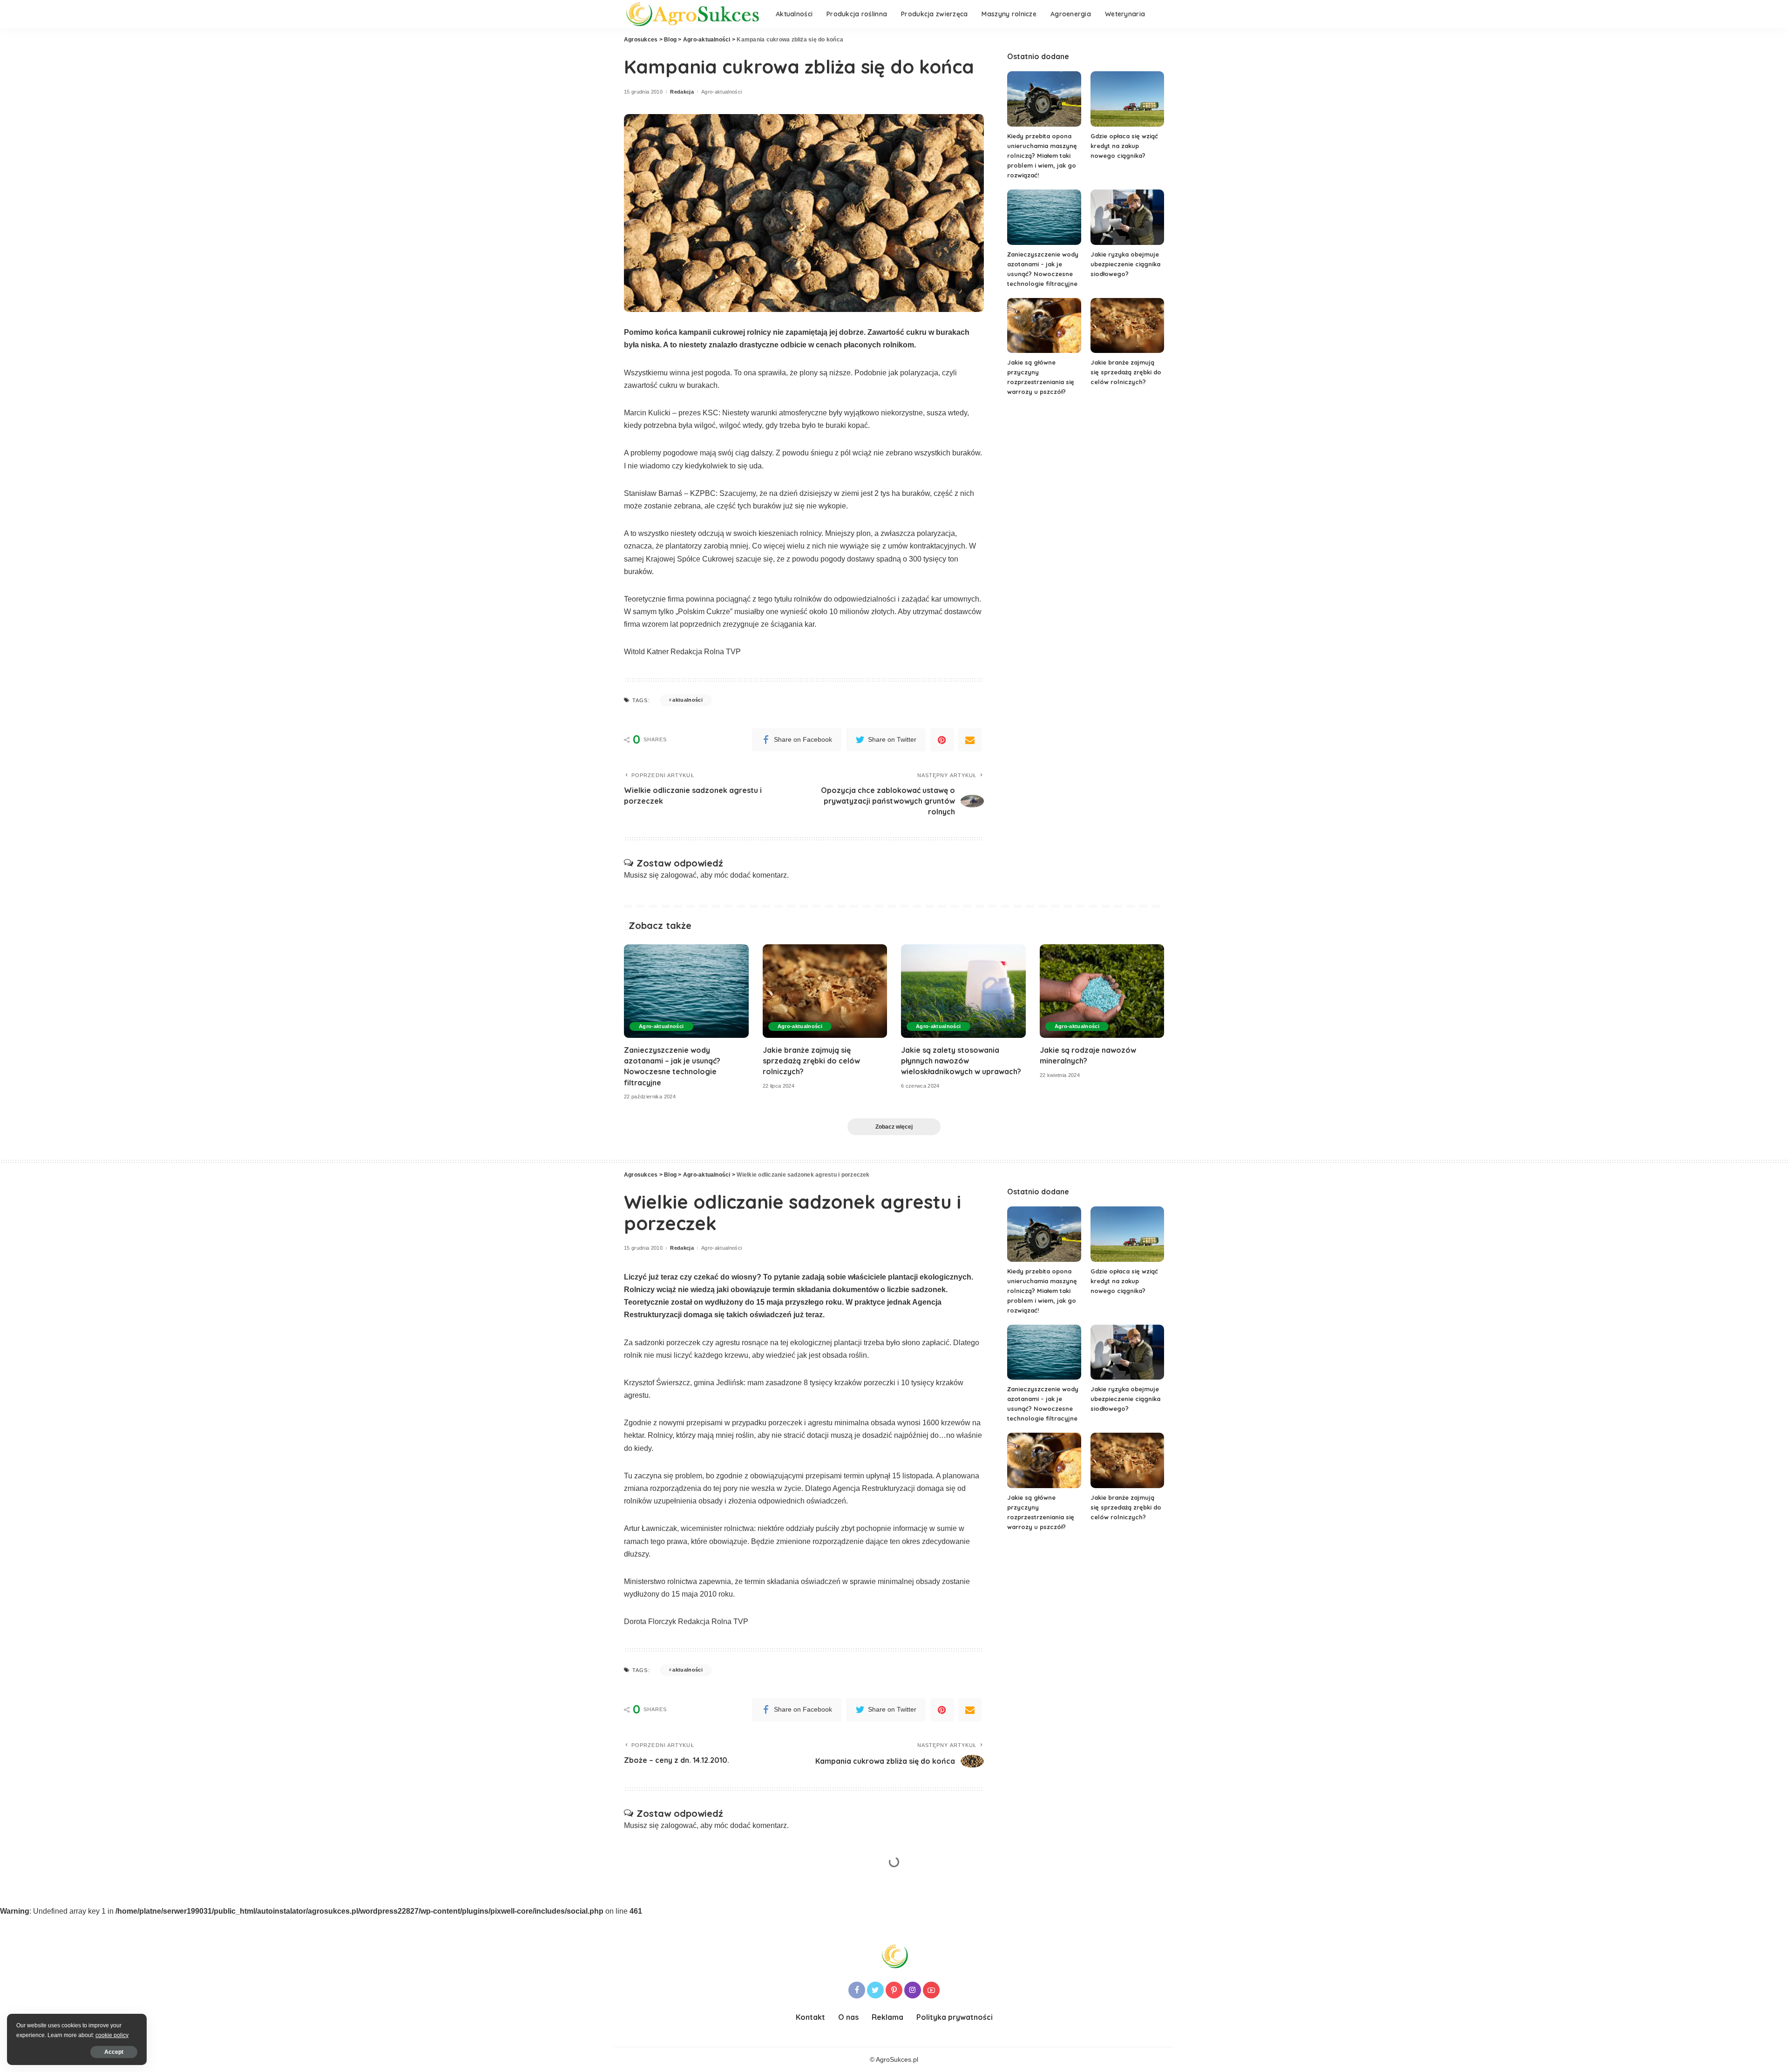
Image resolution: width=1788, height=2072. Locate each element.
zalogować (679, 875)
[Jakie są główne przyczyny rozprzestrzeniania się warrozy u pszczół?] (1044, 326)
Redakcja (682, 92)
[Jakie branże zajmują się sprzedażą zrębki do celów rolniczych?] (1127, 326)
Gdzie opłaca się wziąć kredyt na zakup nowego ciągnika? (1124, 146)
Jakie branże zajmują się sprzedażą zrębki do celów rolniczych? (1126, 372)
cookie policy (112, 2035)
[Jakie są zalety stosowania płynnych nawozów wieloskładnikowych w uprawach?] (963, 991)
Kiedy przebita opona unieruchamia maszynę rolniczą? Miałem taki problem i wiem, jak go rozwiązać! (1042, 156)
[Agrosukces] (693, 14)
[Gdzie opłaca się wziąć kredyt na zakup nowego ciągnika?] (1127, 99)
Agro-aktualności (722, 92)
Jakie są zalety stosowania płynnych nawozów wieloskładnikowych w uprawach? (961, 1061)
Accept (114, 2052)
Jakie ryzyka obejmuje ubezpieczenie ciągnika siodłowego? (1125, 264)
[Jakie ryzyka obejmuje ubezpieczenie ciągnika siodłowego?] (1127, 217)
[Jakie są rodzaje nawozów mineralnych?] (1102, 991)
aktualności (687, 700)
